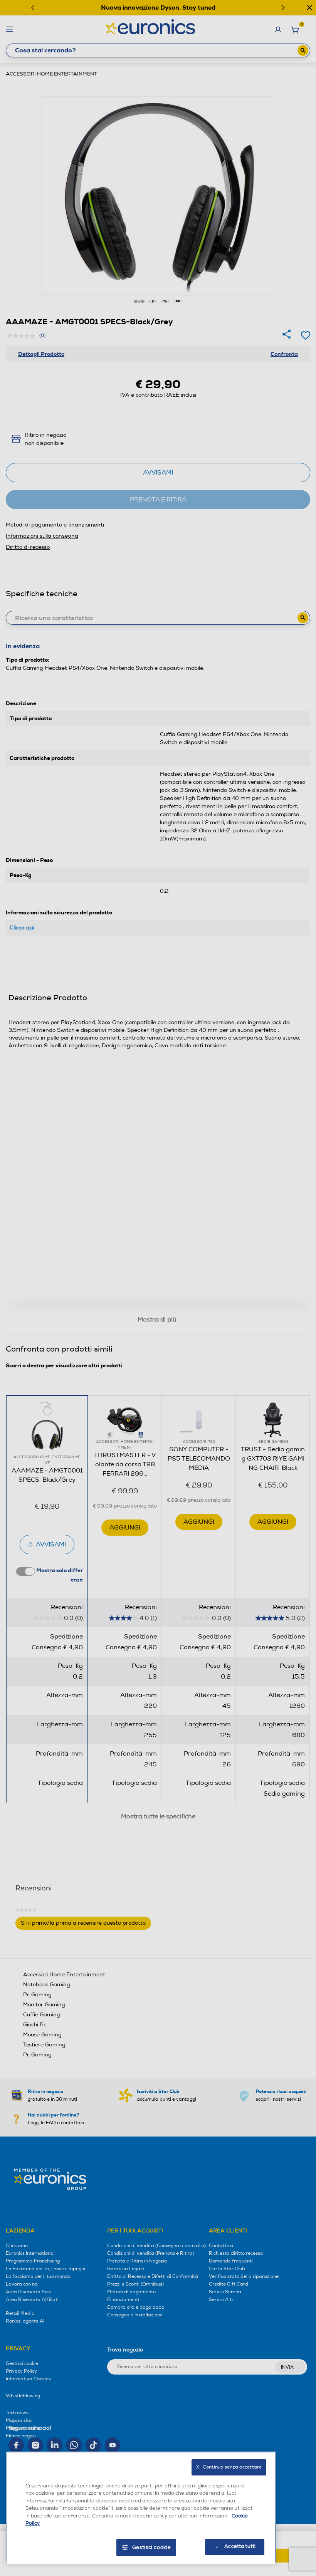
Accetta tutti (240, 2546)
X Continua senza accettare (229, 2467)
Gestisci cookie (152, 2547)
